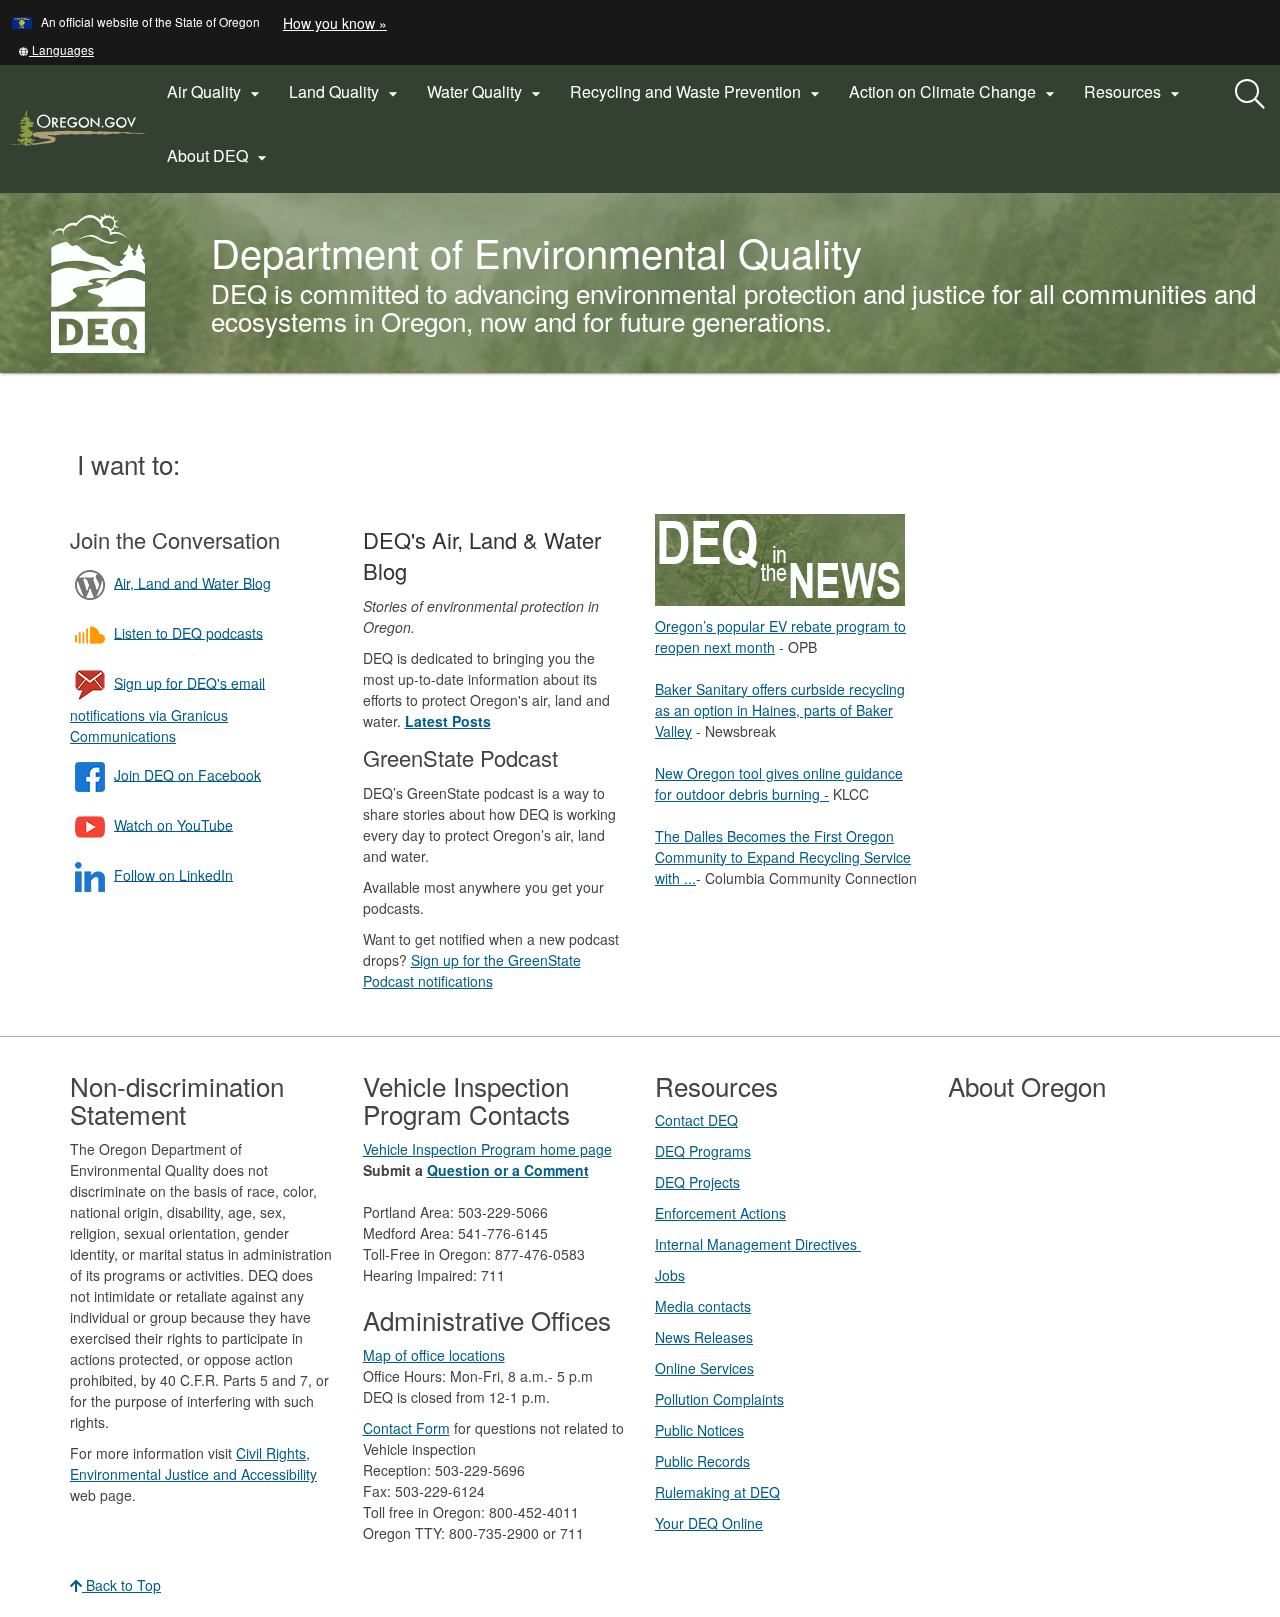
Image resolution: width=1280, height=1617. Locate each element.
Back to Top (121, 1585)
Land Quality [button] (346, 92)
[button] (56, 49)
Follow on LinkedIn (173, 874)
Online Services (704, 1368)
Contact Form (406, 1428)
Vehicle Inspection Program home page (487, 1149)
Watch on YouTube (173, 824)
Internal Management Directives (758, 1244)
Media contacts (703, 1306)
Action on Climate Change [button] (954, 92)
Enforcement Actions (720, 1213)
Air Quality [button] (216, 92)
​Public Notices (699, 1430)
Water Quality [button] (486, 92)
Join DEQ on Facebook (187, 774)
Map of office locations (434, 1355)
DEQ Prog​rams (703, 1151)
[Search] (1250, 95)
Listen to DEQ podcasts (188, 632)
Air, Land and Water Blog (192, 582)
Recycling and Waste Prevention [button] (697, 92)
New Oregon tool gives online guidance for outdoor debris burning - (779, 783)
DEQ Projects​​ (697, 1182)
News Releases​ (704, 1337)
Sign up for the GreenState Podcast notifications (472, 970)
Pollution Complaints (719, 1399)
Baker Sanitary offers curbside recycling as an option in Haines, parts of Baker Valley (780, 710)
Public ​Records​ (702, 1461)
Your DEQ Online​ (709, 1523)
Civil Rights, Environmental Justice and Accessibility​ (193, 1463)
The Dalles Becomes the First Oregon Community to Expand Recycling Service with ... (783, 857)
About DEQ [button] (219, 156)
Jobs (670, 1275)
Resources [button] (1134, 92)
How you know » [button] (335, 23)
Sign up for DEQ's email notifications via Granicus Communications (167, 708)
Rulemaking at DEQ (717, 1492)
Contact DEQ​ (696, 1120)
